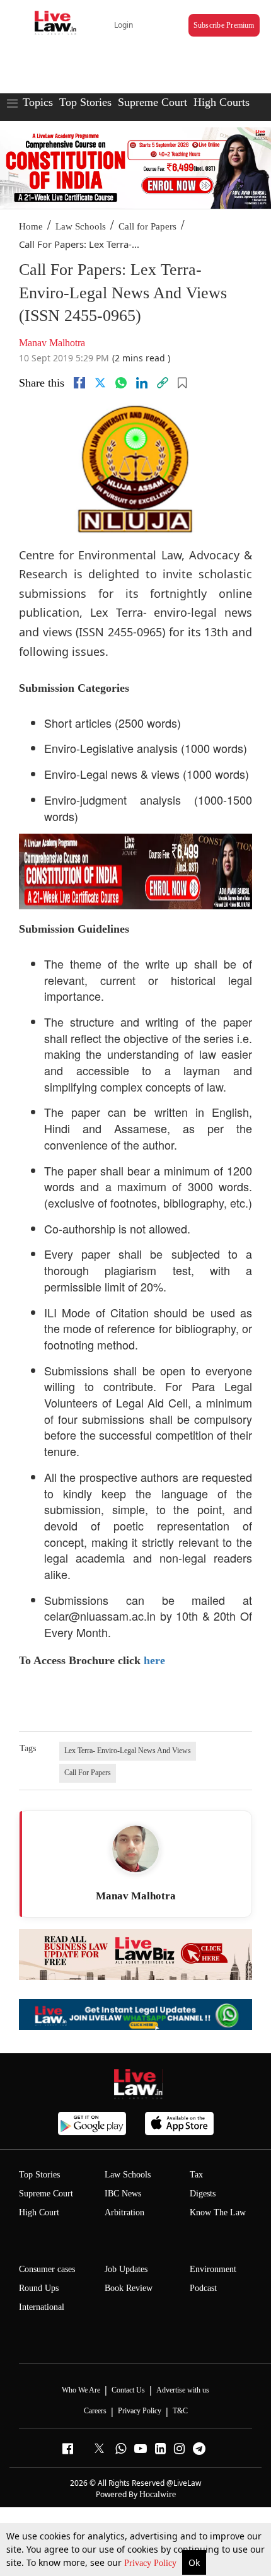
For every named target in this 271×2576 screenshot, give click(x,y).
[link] (163, 383)
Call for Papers (147, 226)
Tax (196, 2175)
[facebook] (79, 383)
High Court (39, 2212)
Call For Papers (88, 1773)
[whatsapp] (121, 383)
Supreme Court (153, 102)
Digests (203, 2194)
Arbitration (124, 2212)
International (42, 2307)
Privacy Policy (152, 2563)
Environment (213, 2269)
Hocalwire (158, 2494)
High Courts (222, 102)
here (154, 1660)
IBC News (123, 2194)
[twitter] (100, 383)
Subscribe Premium (224, 25)
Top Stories (85, 102)
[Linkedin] (142, 383)
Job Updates (126, 2269)
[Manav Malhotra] (135, 1849)
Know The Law (218, 2212)
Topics (38, 102)
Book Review (129, 2288)
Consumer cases (47, 2269)
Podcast (203, 2288)
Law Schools (81, 226)
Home (31, 226)
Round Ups (39, 2288)
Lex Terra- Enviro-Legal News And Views (128, 1751)
